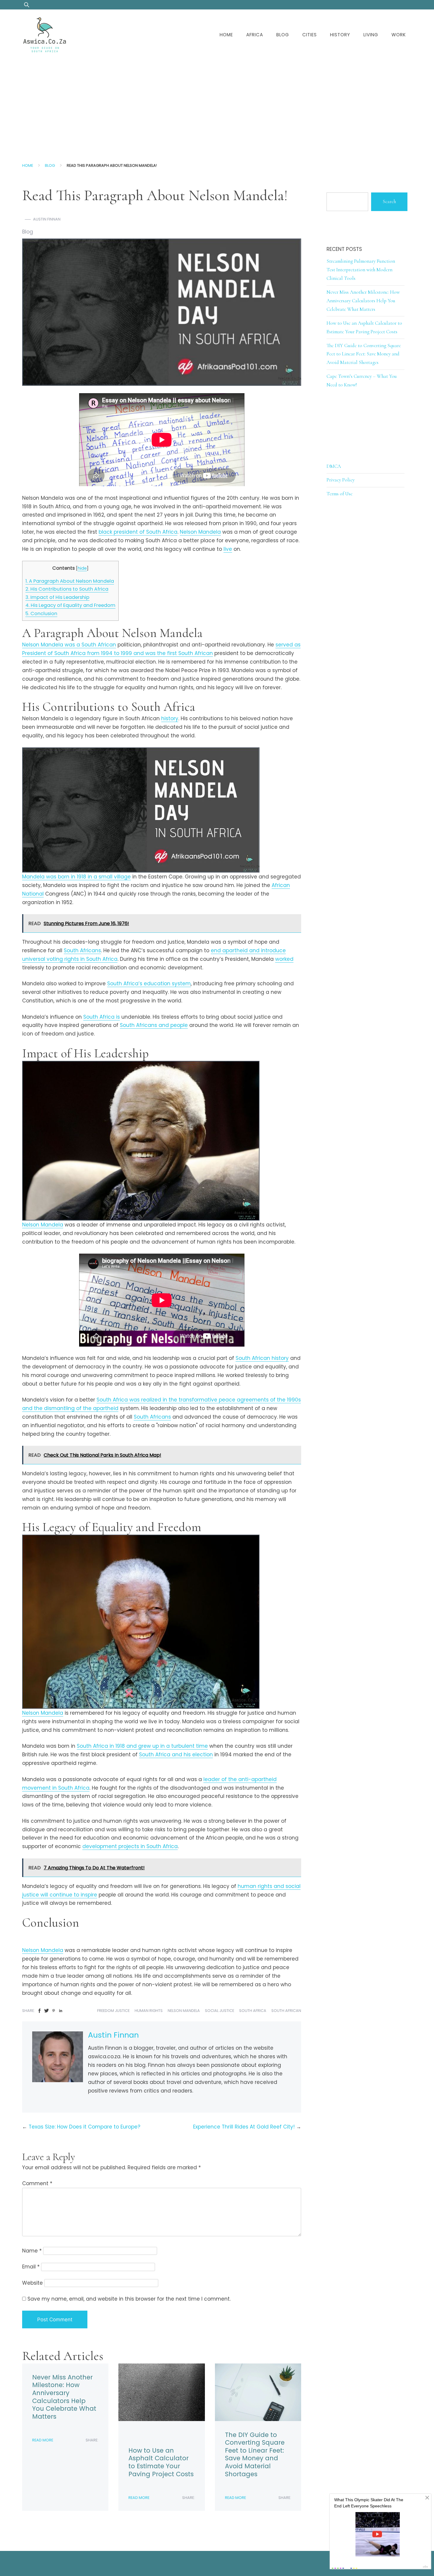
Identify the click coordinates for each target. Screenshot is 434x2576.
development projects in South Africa (130, 1846)
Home (226, 35)
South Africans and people (154, 1025)
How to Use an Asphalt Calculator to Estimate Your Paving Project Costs (161, 2462)
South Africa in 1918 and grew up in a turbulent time (142, 1746)
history (170, 718)
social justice (220, 2011)
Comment (37, 2183)
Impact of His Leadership (57, 597)
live (228, 549)
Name (32, 2251)
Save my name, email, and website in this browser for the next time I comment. (129, 2299)
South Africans (82, 950)
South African (286, 2011)
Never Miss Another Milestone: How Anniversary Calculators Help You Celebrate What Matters (64, 2397)
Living (371, 35)
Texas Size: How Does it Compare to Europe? (84, 2127)
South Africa (253, 2011)
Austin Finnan (47, 219)
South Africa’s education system (149, 984)
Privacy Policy (341, 480)
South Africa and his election (176, 1755)
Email (31, 2267)
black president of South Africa (138, 532)
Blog (283, 35)
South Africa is (102, 1017)
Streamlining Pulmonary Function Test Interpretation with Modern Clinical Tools (361, 270)
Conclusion (41, 614)
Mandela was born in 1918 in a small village (76, 877)
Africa (255, 35)
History (340, 35)
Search (389, 201)
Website (32, 2283)
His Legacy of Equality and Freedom (70, 605)
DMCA (334, 466)
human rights (149, 2011)
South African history (262, 1358)
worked (284, 959)
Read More (43, 2440)
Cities (310, 35)
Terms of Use (340, 494)
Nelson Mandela (200, 532)
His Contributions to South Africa (67, 589)
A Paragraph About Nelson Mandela (70, 581)
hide (82, 568)
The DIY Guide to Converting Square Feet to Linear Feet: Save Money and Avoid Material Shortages (255, 2454)
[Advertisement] (217, 104)
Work (399, 35)
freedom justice (113, 2011)
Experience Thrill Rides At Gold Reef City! (244, 2127)
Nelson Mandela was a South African (69, 645)
